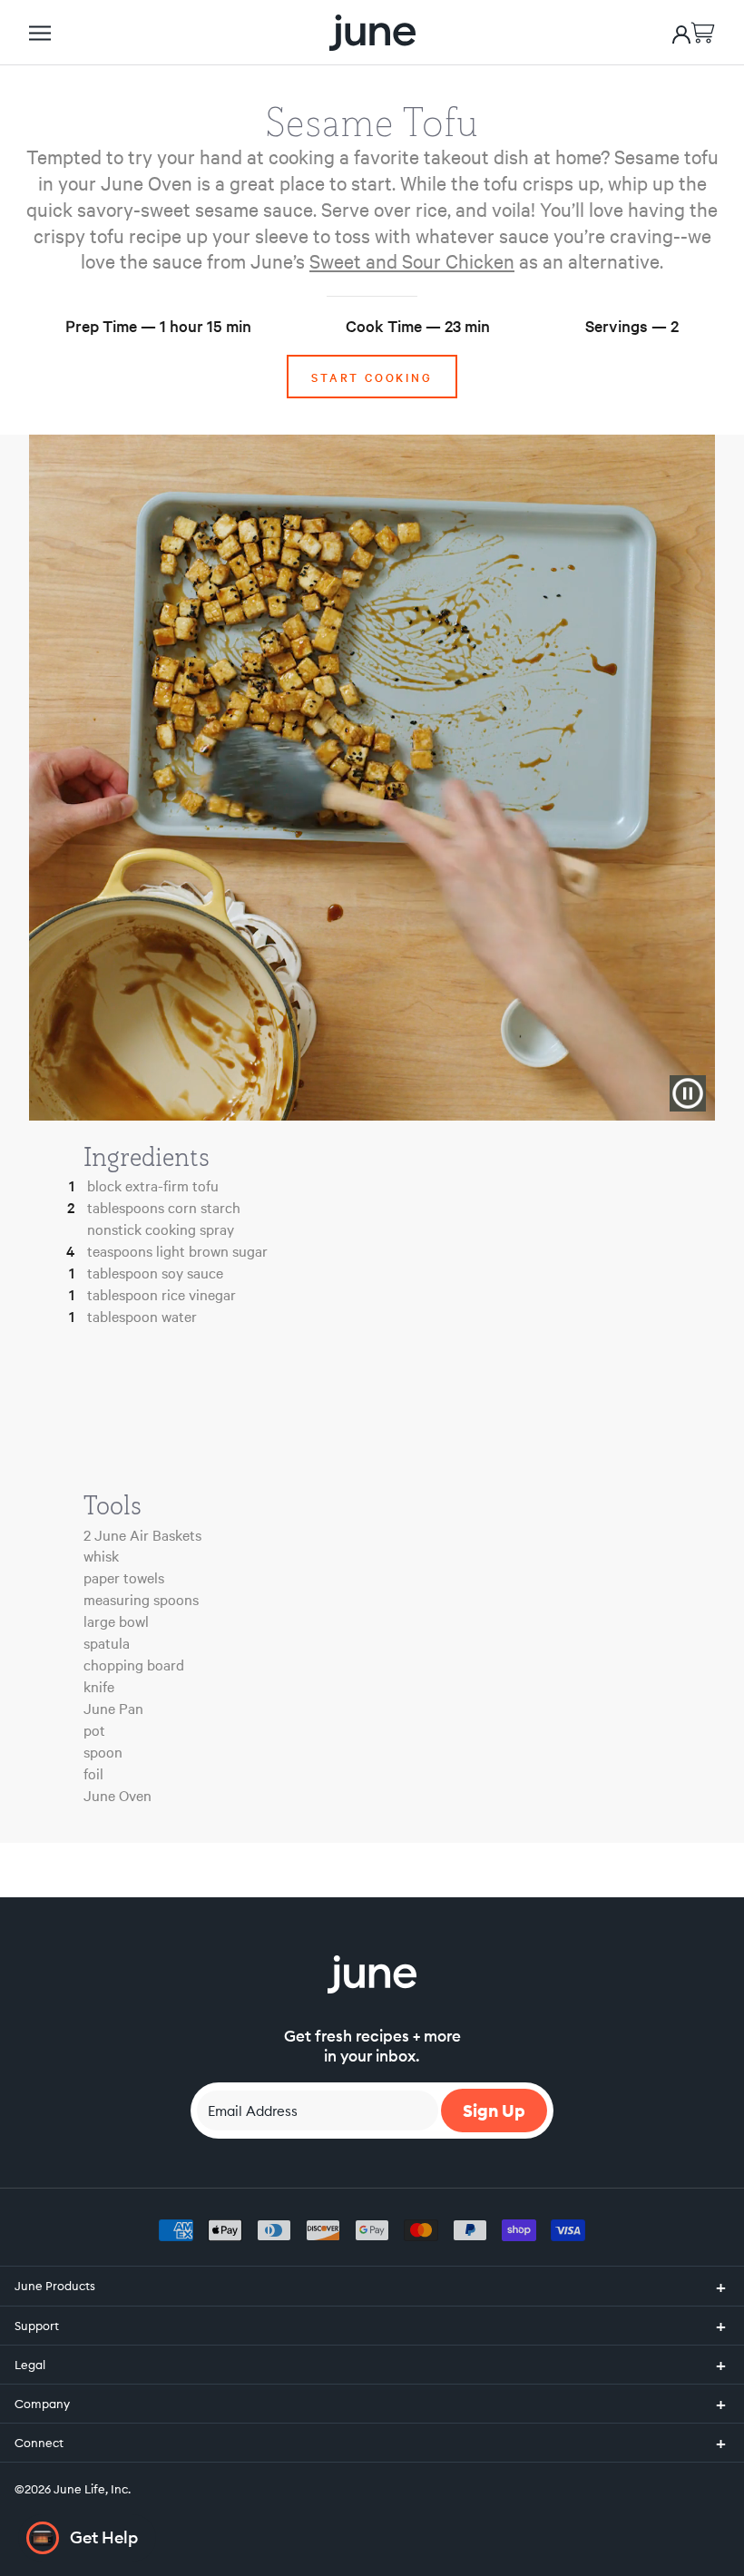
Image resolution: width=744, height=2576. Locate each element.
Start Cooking (372, 377)
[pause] (688, 1093)
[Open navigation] (40, 33)
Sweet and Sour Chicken (412, 260)
